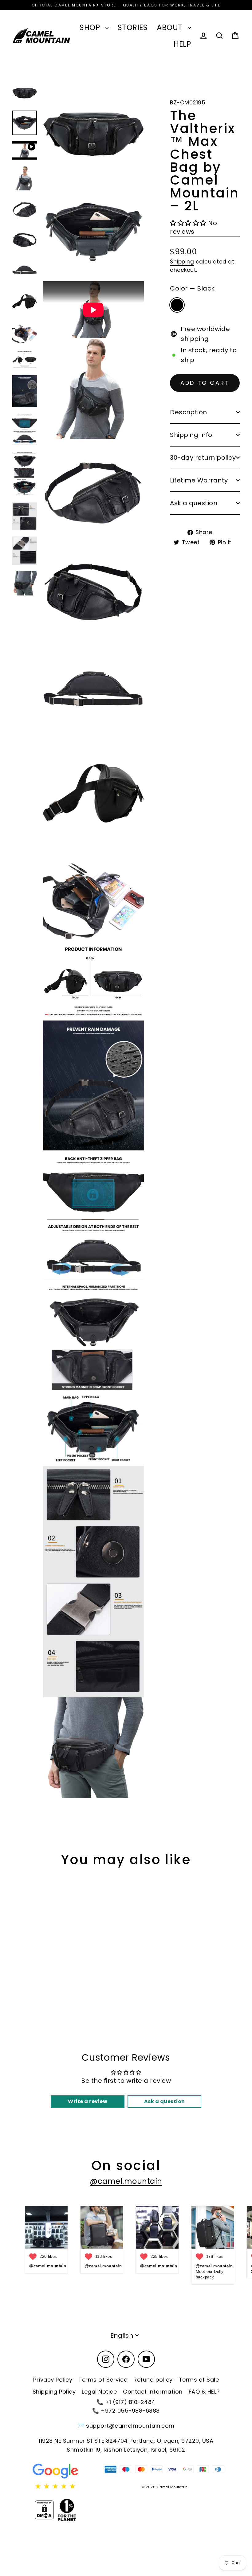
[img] (55, 2486)
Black (177, 305)
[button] (189, 223)
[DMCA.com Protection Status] (44, 2510)
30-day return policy (203, 458)
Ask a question (194, 503)
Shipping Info (191, 435)
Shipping (182, 262)
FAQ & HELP (204, 2392)
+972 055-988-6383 (130, 2411)
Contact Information (153, 2392)
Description (189, 412)
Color (192, 288)
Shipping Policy (54, 2392)
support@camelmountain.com (130, 2426)
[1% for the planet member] (67, 2510)
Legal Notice (99, 2392)
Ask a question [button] (165, 2101)
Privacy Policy (53, 2380)
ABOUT (171, 27)
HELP (182, 44)
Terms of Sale (199, 2380)
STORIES (133, 27)
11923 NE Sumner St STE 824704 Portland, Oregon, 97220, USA (126, 2441)
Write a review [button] (88, 2101)
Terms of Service (103, 2380)
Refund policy (153, 2380)
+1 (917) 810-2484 (130, 2402)
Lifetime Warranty (199, 480)
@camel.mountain (126, 2181)
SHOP (91, 27)
